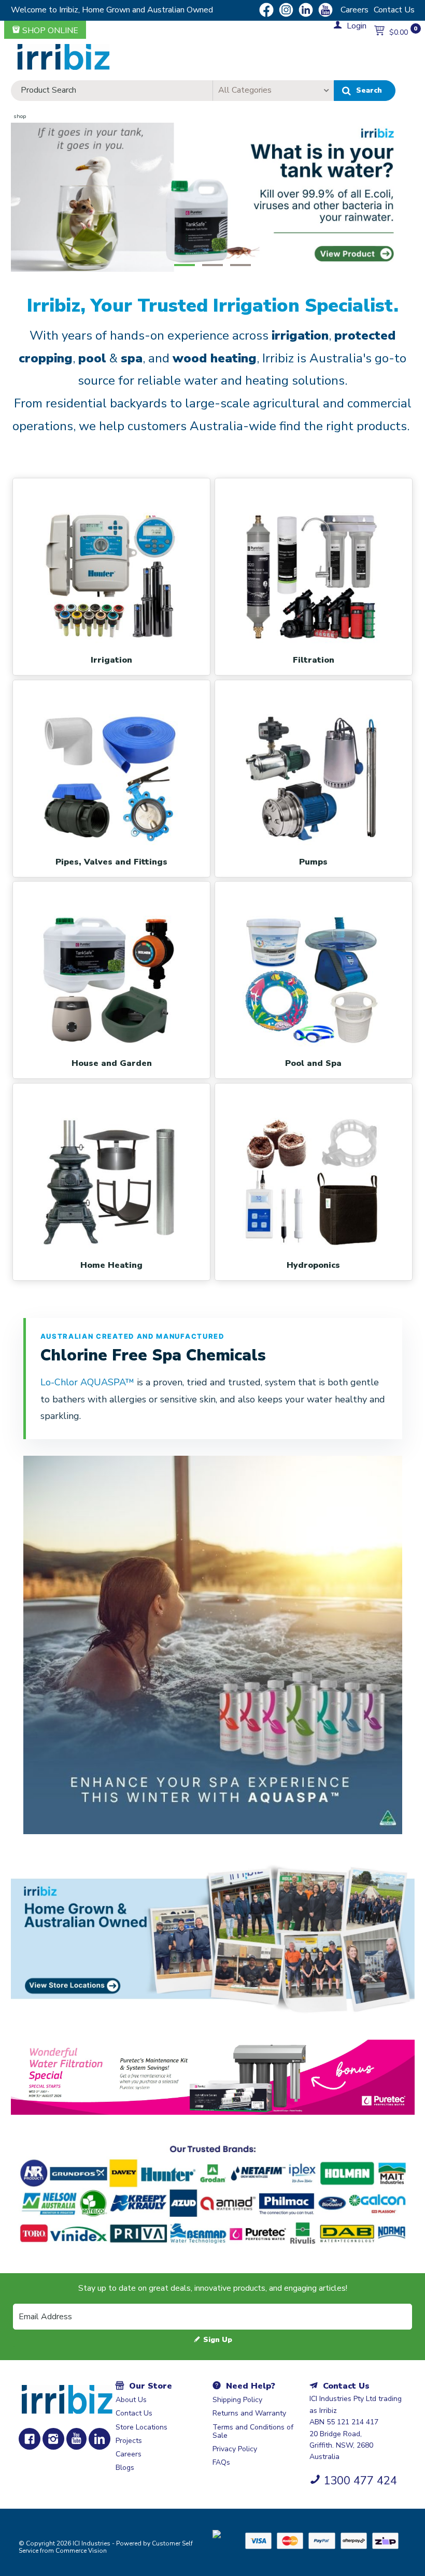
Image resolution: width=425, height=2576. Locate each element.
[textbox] (112, 91)
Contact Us (394, 10)
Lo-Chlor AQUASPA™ (89, 1382)
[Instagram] (53, 2439)
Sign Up (218, 2340)
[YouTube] (76, 2439)
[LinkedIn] (100, 2439)
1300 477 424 (360, 2481)
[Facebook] (30, 2439)
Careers (355, 10)
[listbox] (273, 91)
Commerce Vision (81, 2551)
